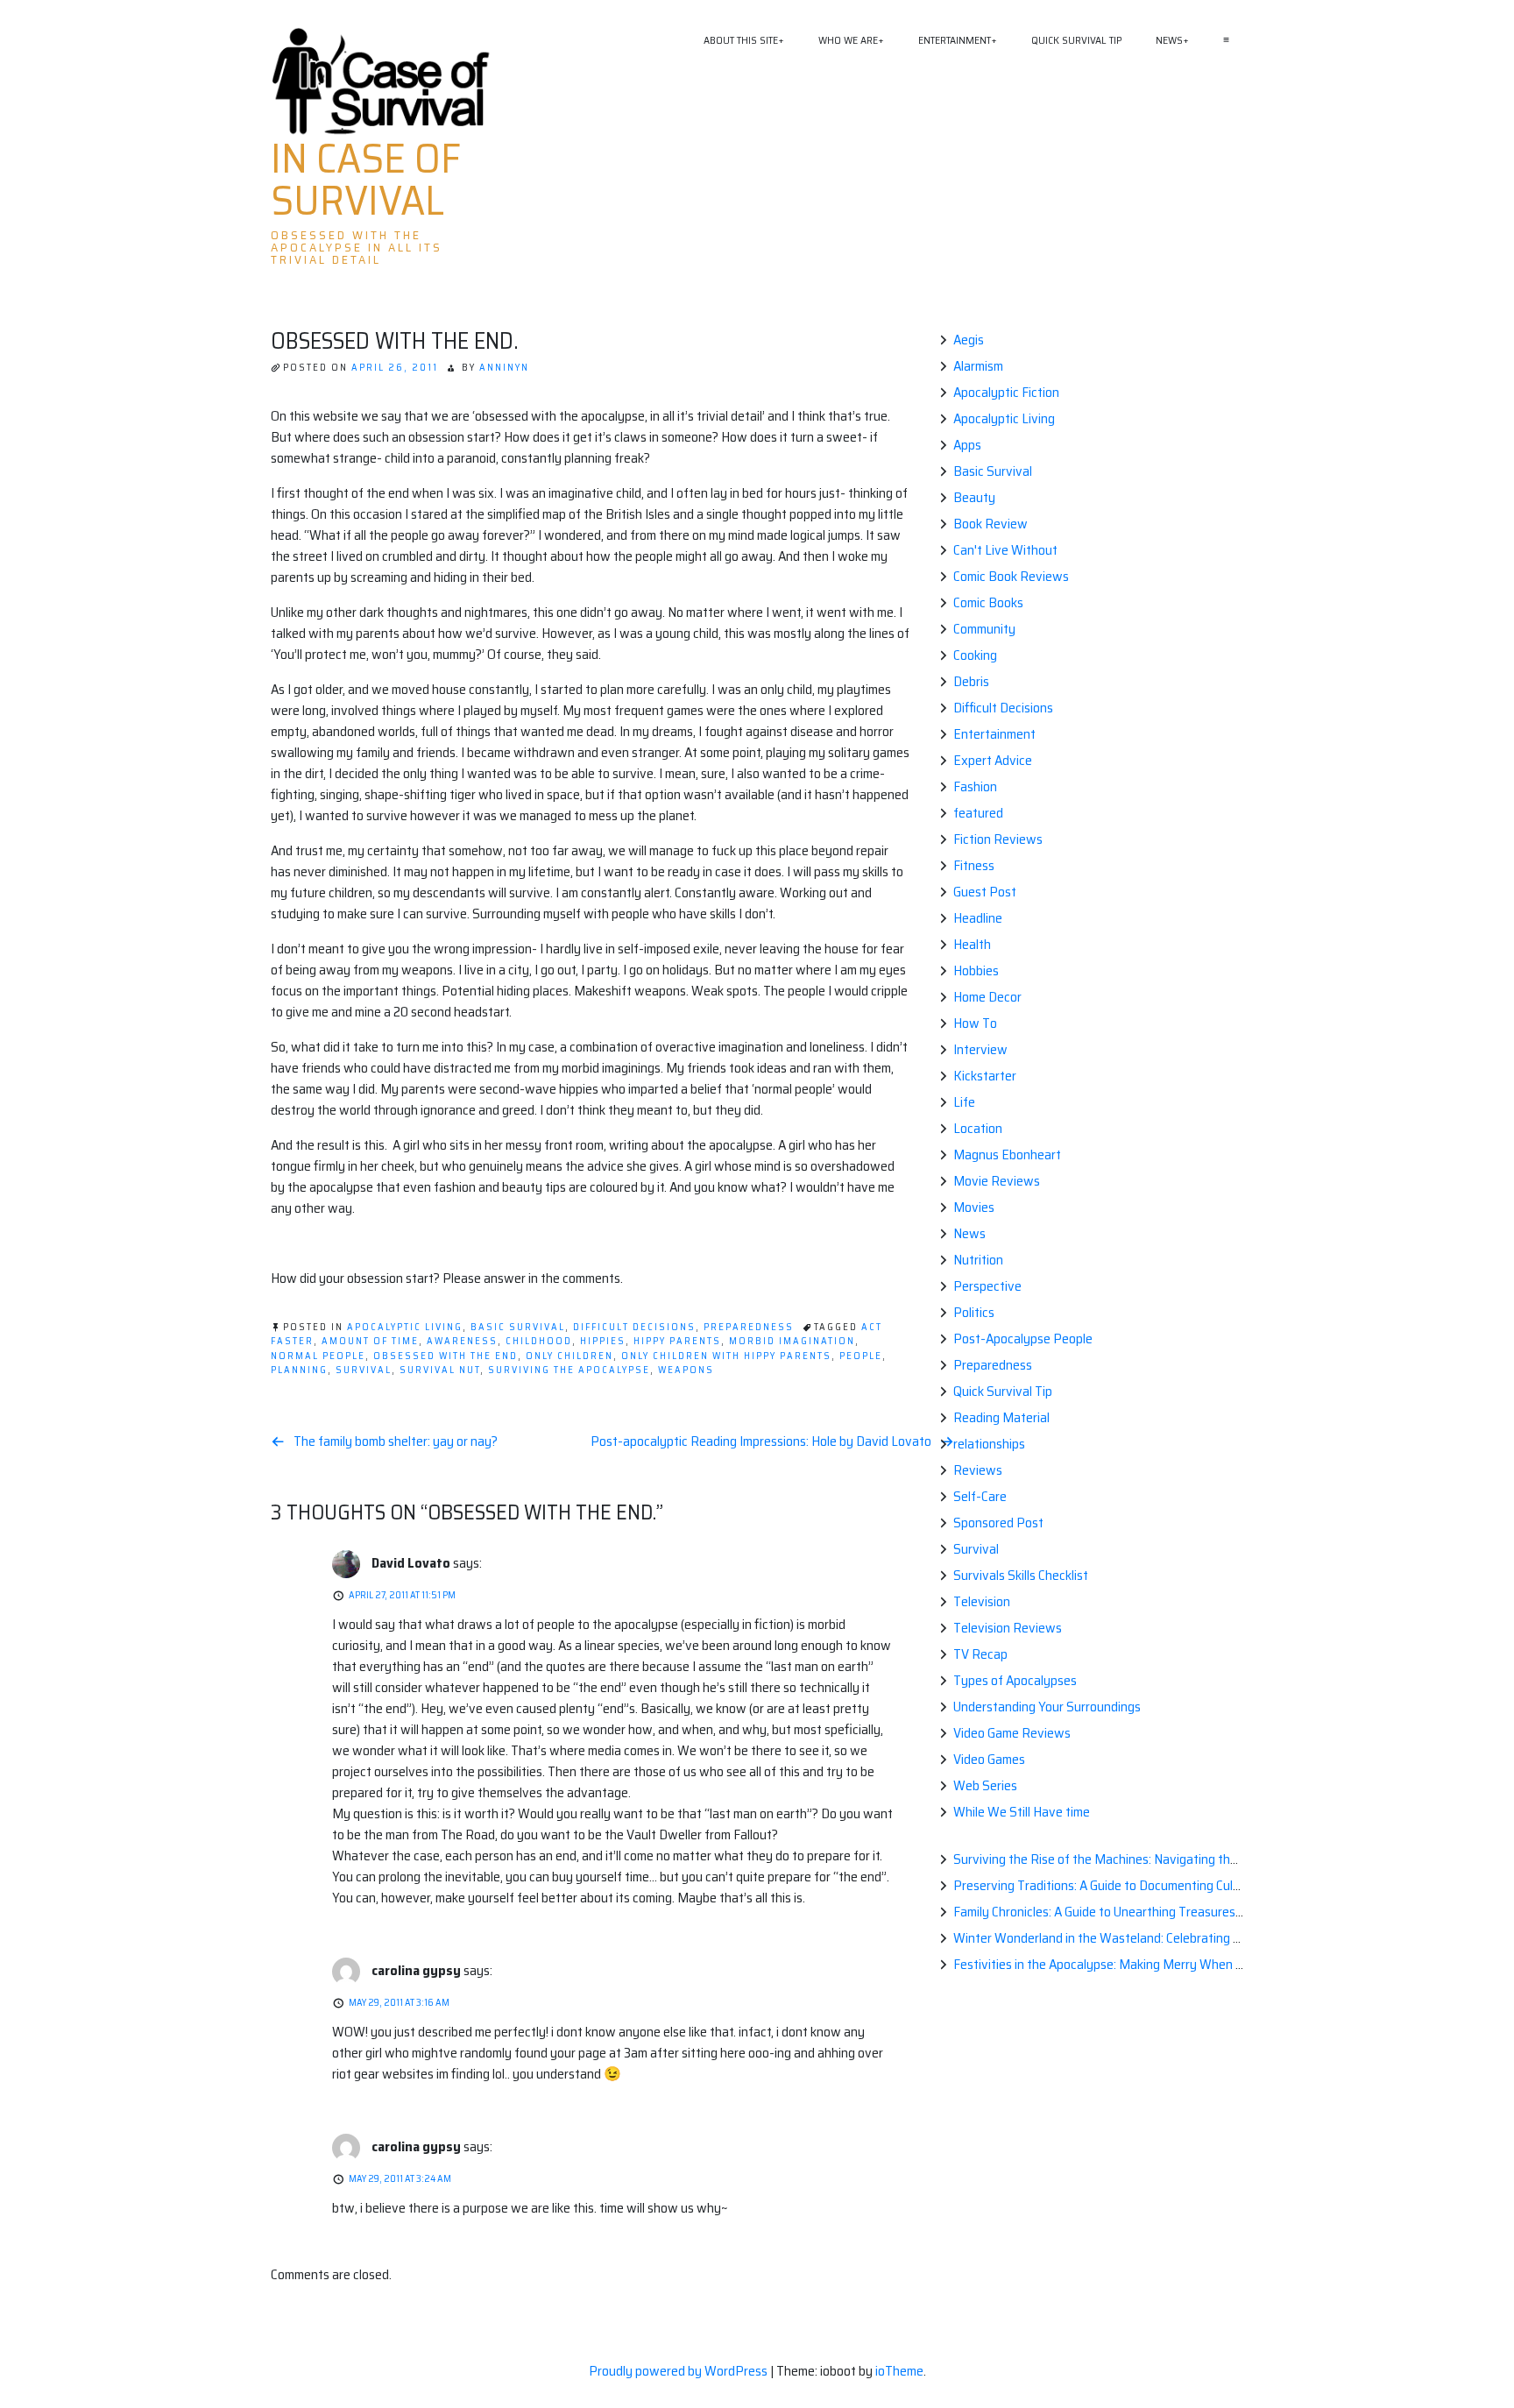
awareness (462, 1341)
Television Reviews (1008, 1628)
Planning (299, 1370)
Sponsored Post (998, 1523)
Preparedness (749, 1327)
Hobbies (976, 970)
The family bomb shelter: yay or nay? (396, 1441)
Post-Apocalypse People (1023, 1339)
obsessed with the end (446, 1356)
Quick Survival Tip (1076, 40)
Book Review (990, 524)
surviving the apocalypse (569, 1370)
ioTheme (899, 2371)
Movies (974, 1207)
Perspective (987, 1286)
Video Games (989, 1759)
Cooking (975, 655)
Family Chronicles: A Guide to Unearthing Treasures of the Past (1128, 1912)
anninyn (504, 368)
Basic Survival (518, 1327)
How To (975, 1023)
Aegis (969, 340)
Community (984, 629)
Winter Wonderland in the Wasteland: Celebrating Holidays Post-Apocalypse (1167, 1938)
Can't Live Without (1005, 550)
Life (964, 1102)
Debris (971, 681)
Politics (974, 1312)
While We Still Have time (1022, 1812)
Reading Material (1001, 1417)
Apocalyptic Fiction (1006, 392)
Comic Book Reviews (1011, 576)
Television (982, 1601)
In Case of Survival (366, 180)
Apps (967, 445)
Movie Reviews (997, 1181)
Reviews (978, 1470)
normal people (318, 1356)
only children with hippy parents (726, 1356)
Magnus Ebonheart (1007, 1154)
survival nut (440, 1370)
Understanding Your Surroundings (1047, 1707)
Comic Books (988, 602)
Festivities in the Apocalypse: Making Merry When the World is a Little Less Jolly (1176, 1964)
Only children (570, 1356)
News (1169, 40)
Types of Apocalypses (1015, 1680)
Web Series (985, 1785)
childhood (539, 1341)
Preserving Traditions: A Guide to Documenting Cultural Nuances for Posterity (1170, 1885)
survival (364, 1370)
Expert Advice (993, 760)
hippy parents (677, 1341)
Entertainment (955, 40)
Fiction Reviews (998, 839)
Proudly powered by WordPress (679, 2371)
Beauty (974, 497)
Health (972, 944)
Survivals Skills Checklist (1021, 1575)
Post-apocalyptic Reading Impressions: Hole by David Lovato (761, 1441)
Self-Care (980, 1496)
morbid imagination (792, 1341)
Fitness (974, 865)
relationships (989, 1444)
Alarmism (978, 366)
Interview (980, 1049)
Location (978, 1128)
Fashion (975, 786)
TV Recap (980, 1654)
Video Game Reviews (1012, 1733)
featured (978, 813)
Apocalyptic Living (405, 1327)
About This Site (741, 40)
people (861, 1356)
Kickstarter (985, 1076)
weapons (686, 1370)
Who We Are (848, 40)
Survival (976, 1549)
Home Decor (987, 997)
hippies (603, 1341)
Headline (978, 918)
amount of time (370, 1341)
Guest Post (985, 892)
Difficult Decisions (634, 1327)
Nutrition (978, 1260)
